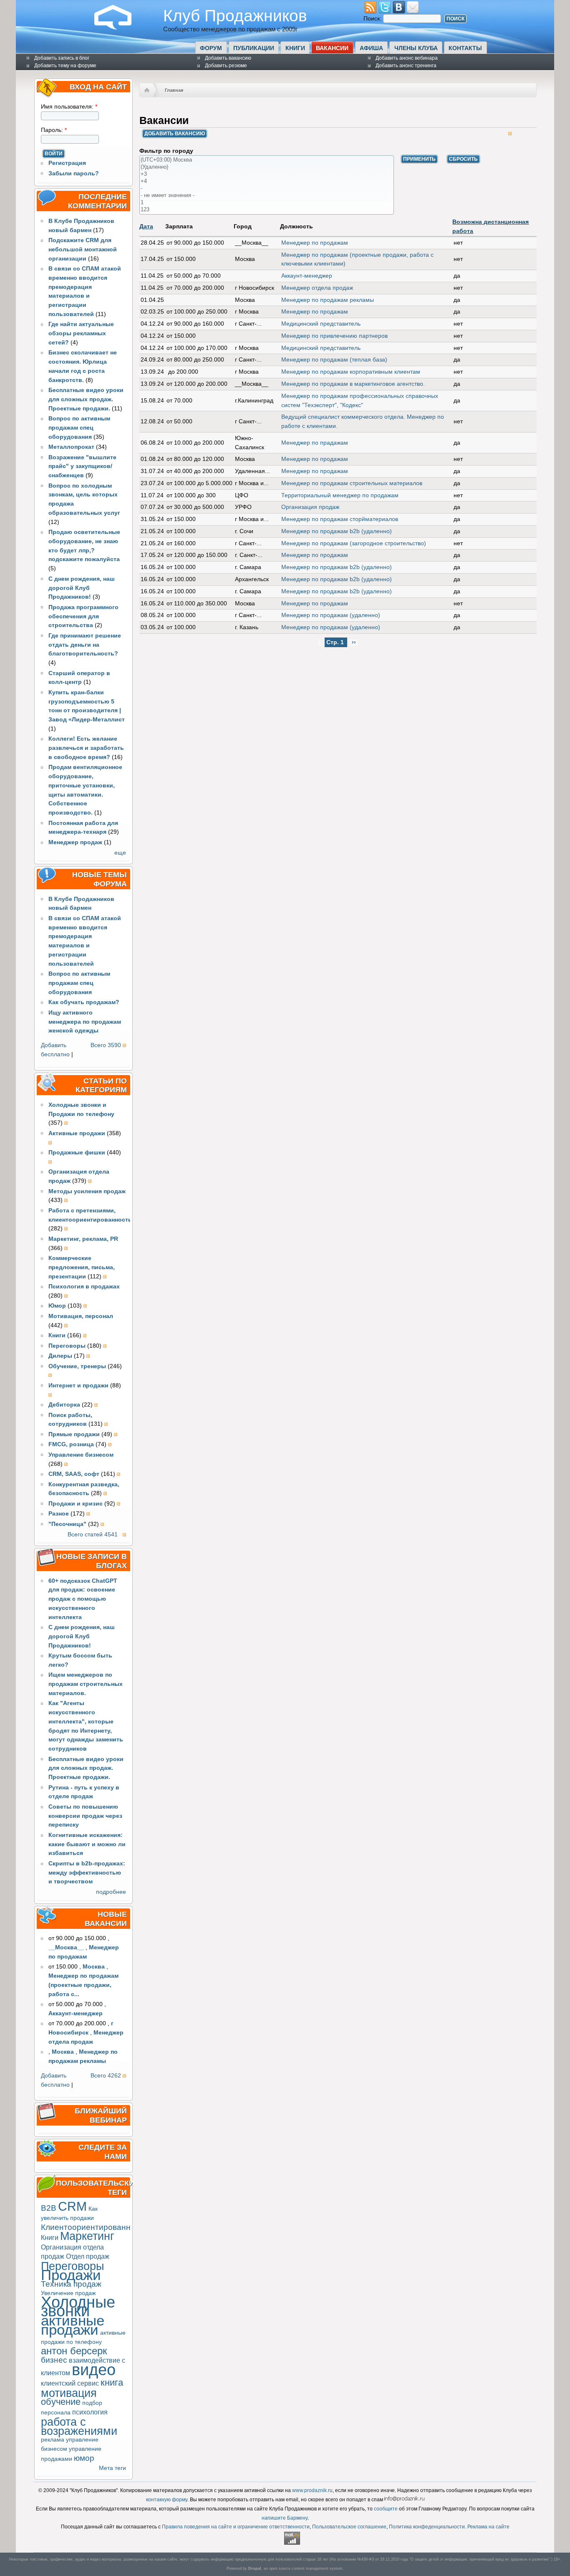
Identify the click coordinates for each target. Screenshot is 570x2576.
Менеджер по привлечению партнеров (334, 336)
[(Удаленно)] (267, 167)
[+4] (267, 181)
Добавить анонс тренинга (406, 66)
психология (90, 2412)
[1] (267, 203)
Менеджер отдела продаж (317, 288)
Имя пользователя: (69, 107)
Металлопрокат (71, 447)
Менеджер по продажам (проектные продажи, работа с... (83, 1985)
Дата (146, 226)
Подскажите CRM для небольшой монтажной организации (83, 249)
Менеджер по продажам (315, 243)
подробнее (111, 1892)
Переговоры (72, 2266)
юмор (84, 2458)
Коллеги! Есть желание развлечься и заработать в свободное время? (86, 748)
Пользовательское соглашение (349, 2527)
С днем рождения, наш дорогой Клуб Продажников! (82, 588)
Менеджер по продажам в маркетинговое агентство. (353, 384)
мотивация (69, 2393)
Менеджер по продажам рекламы (328, 300)
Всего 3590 (106, 1045)
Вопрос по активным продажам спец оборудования (79, 428)
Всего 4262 (106, 2076)
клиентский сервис (70, 2383)
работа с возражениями (79, 2426)
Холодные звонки (78, 2307)
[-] (267, 189)
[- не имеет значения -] (267, 196)
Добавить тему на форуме (65, 66)
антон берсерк (74, 2351)
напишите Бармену (285, 2518)
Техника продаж (71, 2284)
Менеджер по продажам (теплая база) (334, 360)
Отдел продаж (88, 2256)
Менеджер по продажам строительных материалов (352, 483)
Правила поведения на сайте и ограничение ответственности (236, 2527)
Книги (295, 48)
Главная (174, 90)
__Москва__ (66, 1947)
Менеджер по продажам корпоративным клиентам (351, 372)
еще (120, 853)
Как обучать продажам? (84, 1002)
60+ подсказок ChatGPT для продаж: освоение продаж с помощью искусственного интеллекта (83, 1599)
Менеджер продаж (75, 842)
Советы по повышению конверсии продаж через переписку (85, 1816)
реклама (53, 2440)
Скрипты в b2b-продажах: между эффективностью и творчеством (87, 1873)
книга (112, 2382)
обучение (61, 2402)
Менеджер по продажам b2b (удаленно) (337, 531)
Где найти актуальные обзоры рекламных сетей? (81, 333)
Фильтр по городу (166, 151)
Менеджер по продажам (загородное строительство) (354, 543)
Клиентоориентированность (94, 2227)
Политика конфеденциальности (427, 2527)
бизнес (54, 2360)
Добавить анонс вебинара (407, 58)
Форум (211, 48)
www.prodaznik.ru (312, 2490)
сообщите (386, 2509)
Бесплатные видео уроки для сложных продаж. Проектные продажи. (86, 399)
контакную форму (167, 2500)
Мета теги (112, 2468)
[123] (267, 210)
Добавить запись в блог (62, 58)
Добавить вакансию (228, 58)
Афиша (371, 48)
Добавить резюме (226, 66)
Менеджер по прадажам (315, 443)
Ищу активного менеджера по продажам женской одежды (85, 1022)
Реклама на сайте (488, 2527)
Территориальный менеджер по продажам (340, 495)
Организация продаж (310, 507)
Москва (94, 1967)
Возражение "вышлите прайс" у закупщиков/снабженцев (82, 467)
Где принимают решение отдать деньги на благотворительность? (85, 645)
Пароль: (54, 130)
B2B (49, 2208)
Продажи (71, 2275)
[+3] (267, 174)
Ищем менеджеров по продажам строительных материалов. (86, 1684)
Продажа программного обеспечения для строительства (83, 616)
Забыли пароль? (74, 173)
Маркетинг (87, 2236)
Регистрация (67, 163)
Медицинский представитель (321, 324)
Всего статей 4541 (93, 1535)
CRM (72, 2206)
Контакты (465, 48)
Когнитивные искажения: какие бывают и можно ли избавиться (87, 1844)
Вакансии (332, 48)
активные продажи (73, 2325)
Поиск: (373, 19)
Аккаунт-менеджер (76, 2013)
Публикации (254, 48)
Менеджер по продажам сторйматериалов (340, 519)
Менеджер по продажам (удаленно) (331, 615)
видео (94, 2370)
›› (354, 642)
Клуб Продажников (235, 15)
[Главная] (119, 28)
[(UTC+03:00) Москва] (267, 160)
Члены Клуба (416, 48)
